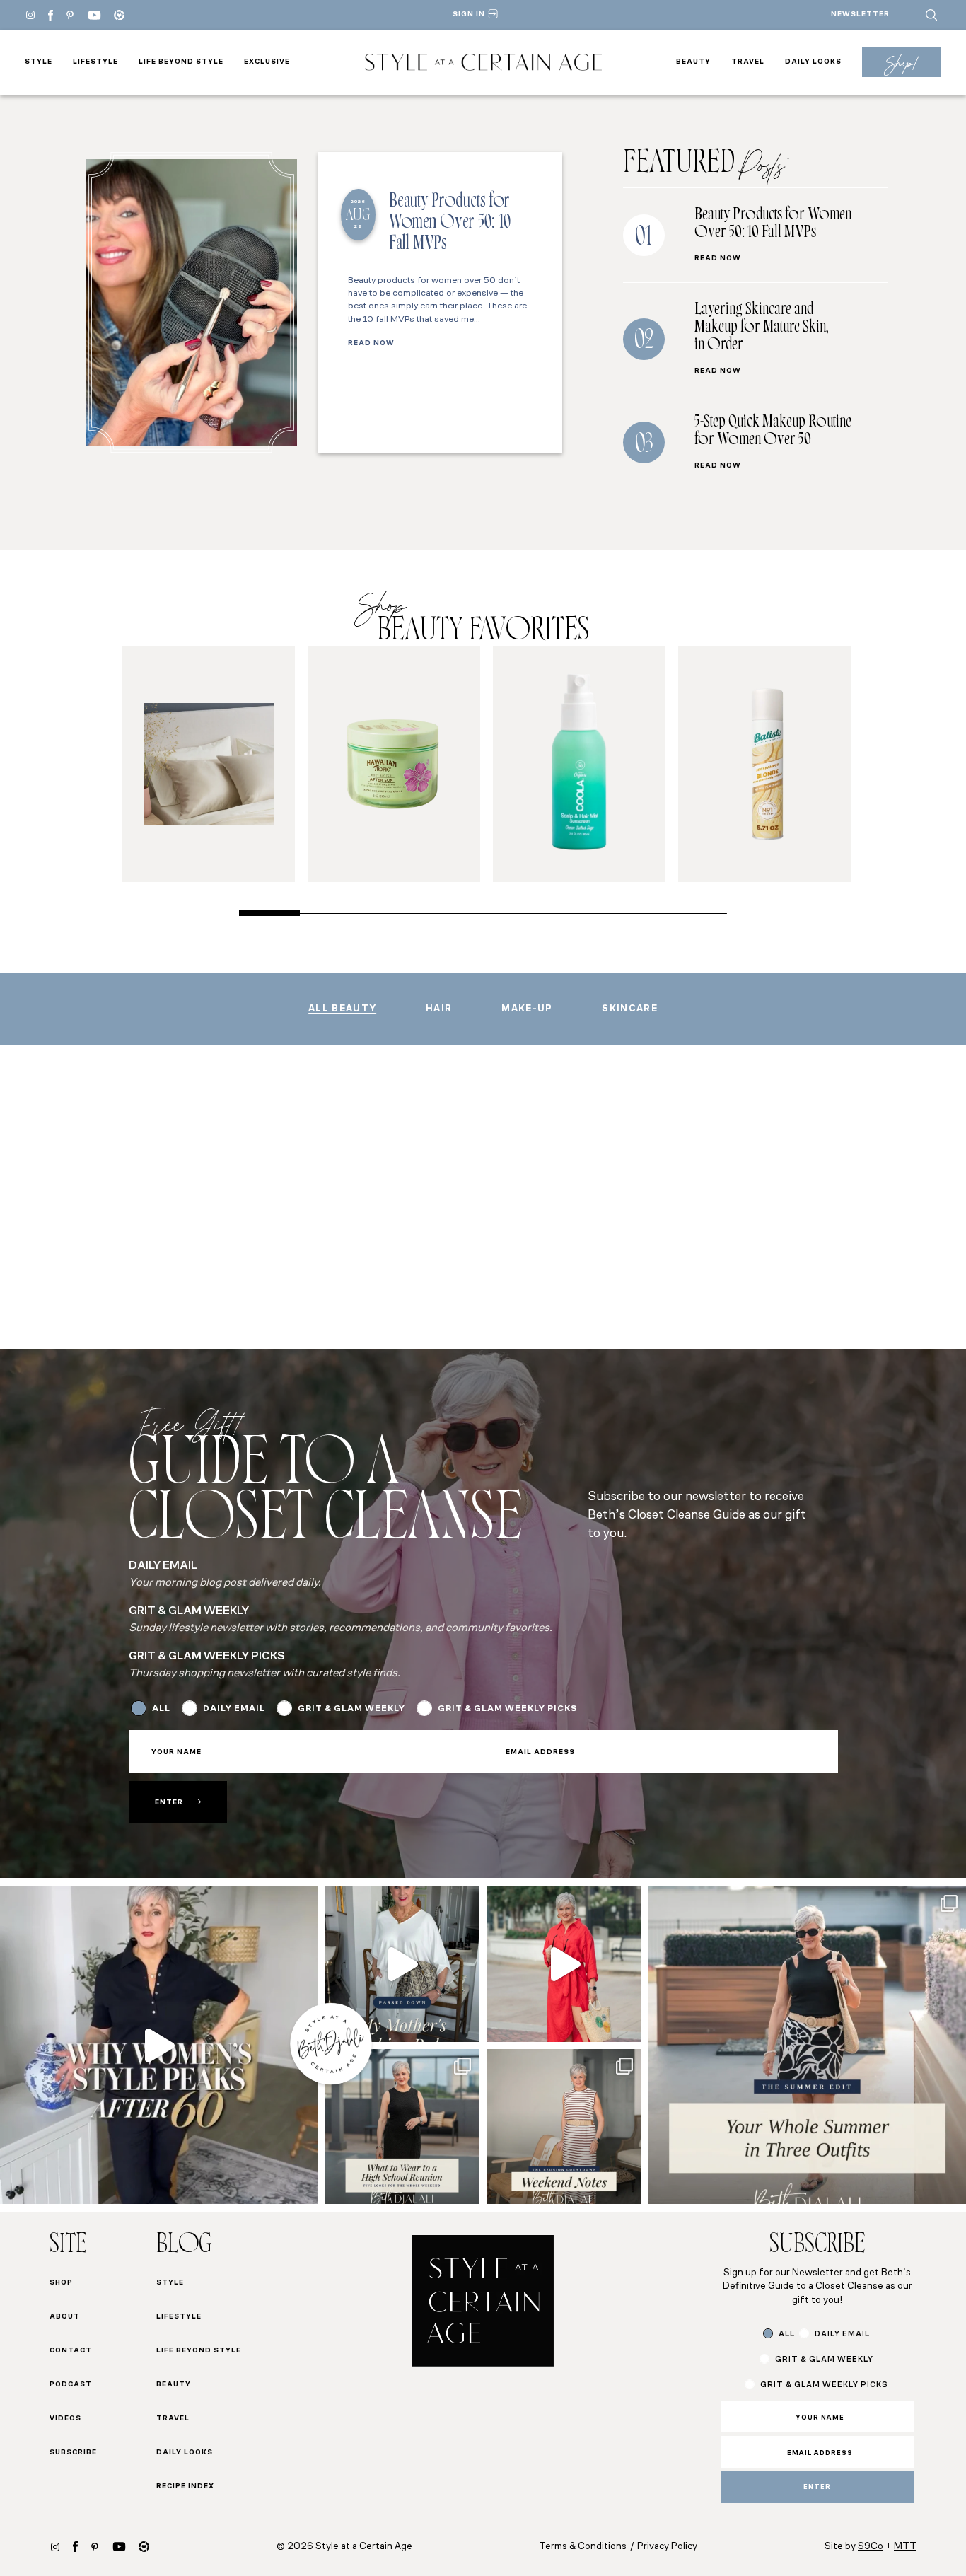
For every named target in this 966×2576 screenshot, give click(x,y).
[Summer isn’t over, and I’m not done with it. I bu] (807, 2045)
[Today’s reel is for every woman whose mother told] (402, 1964)
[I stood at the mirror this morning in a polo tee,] (159, 2045)
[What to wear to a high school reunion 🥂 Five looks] (564, 1964)
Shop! (901, 63)
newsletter (860, 14)
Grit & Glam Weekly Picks (507, 1709)
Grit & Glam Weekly (351, 1709)
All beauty (342, 1009)
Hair (439, 1009)
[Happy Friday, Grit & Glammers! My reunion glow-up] (564, 2127)
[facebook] (51, 15)
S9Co (871, 2547)
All (161, 1709)
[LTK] (119, 15)
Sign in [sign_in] (469, 14)
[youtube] (94, 15)
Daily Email (234, 1709)
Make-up (527, 1009)
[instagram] (55, 2547)
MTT (905, 2547)
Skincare (629, 1009)
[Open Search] (931, 15)
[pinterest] (70, 15)
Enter (169, 1803)
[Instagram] (30, 15)
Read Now (371, 344)
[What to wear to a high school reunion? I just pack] (402, 2127)
